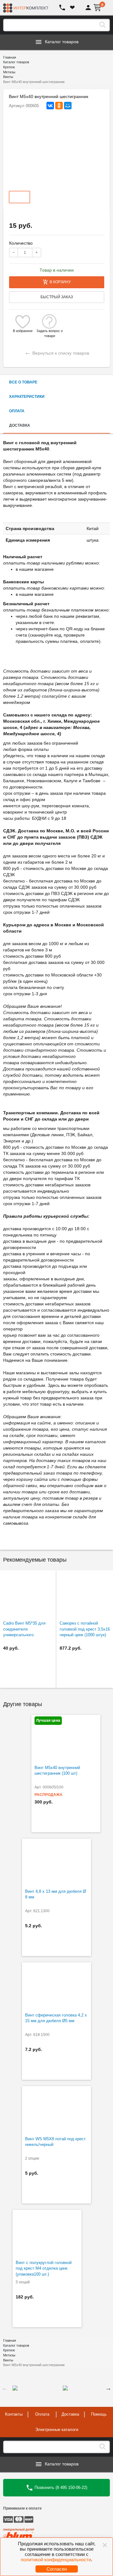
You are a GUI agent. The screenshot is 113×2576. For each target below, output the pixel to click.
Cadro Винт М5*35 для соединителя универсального (24, 1629)
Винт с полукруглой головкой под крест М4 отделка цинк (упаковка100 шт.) (44, 2268)
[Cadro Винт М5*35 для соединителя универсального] (28, 1594)
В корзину (60, 282)
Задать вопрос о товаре (50, 331)
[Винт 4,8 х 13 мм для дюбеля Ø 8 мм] (56, 1862)
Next (108, 2388)
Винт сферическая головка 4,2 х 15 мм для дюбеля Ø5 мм (56, 2018)
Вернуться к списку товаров (57, 352)
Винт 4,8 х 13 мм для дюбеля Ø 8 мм (56, 1894)
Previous (5, 2388)
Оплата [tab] (17, 411)
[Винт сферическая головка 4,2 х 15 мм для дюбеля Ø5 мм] (56, 1986)
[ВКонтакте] (50, 106)
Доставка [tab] (20, 425)
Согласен (57, 2569)
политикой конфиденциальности (56, 2560)
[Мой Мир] (68, 106)
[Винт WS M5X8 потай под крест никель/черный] (56, 2110)
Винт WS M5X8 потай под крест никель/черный (55, 2142)
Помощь (99, 2414)
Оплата (42, 2414)
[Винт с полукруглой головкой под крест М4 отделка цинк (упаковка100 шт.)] (47, 2233)
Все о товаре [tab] (23, 382)
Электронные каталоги (57, 2430)
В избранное (23, 331)
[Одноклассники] (59, 106)
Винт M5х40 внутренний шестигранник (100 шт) (57, 1771)
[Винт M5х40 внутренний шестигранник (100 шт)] (66, 1738)
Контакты (14, 2414)
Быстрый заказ (57, 297)
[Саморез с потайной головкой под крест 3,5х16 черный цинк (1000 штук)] (85, 1594)
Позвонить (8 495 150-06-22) (60, 2487)
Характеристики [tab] (27, 397)
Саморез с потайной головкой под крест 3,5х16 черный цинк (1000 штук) (85, 1629)
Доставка (70, 2414)
